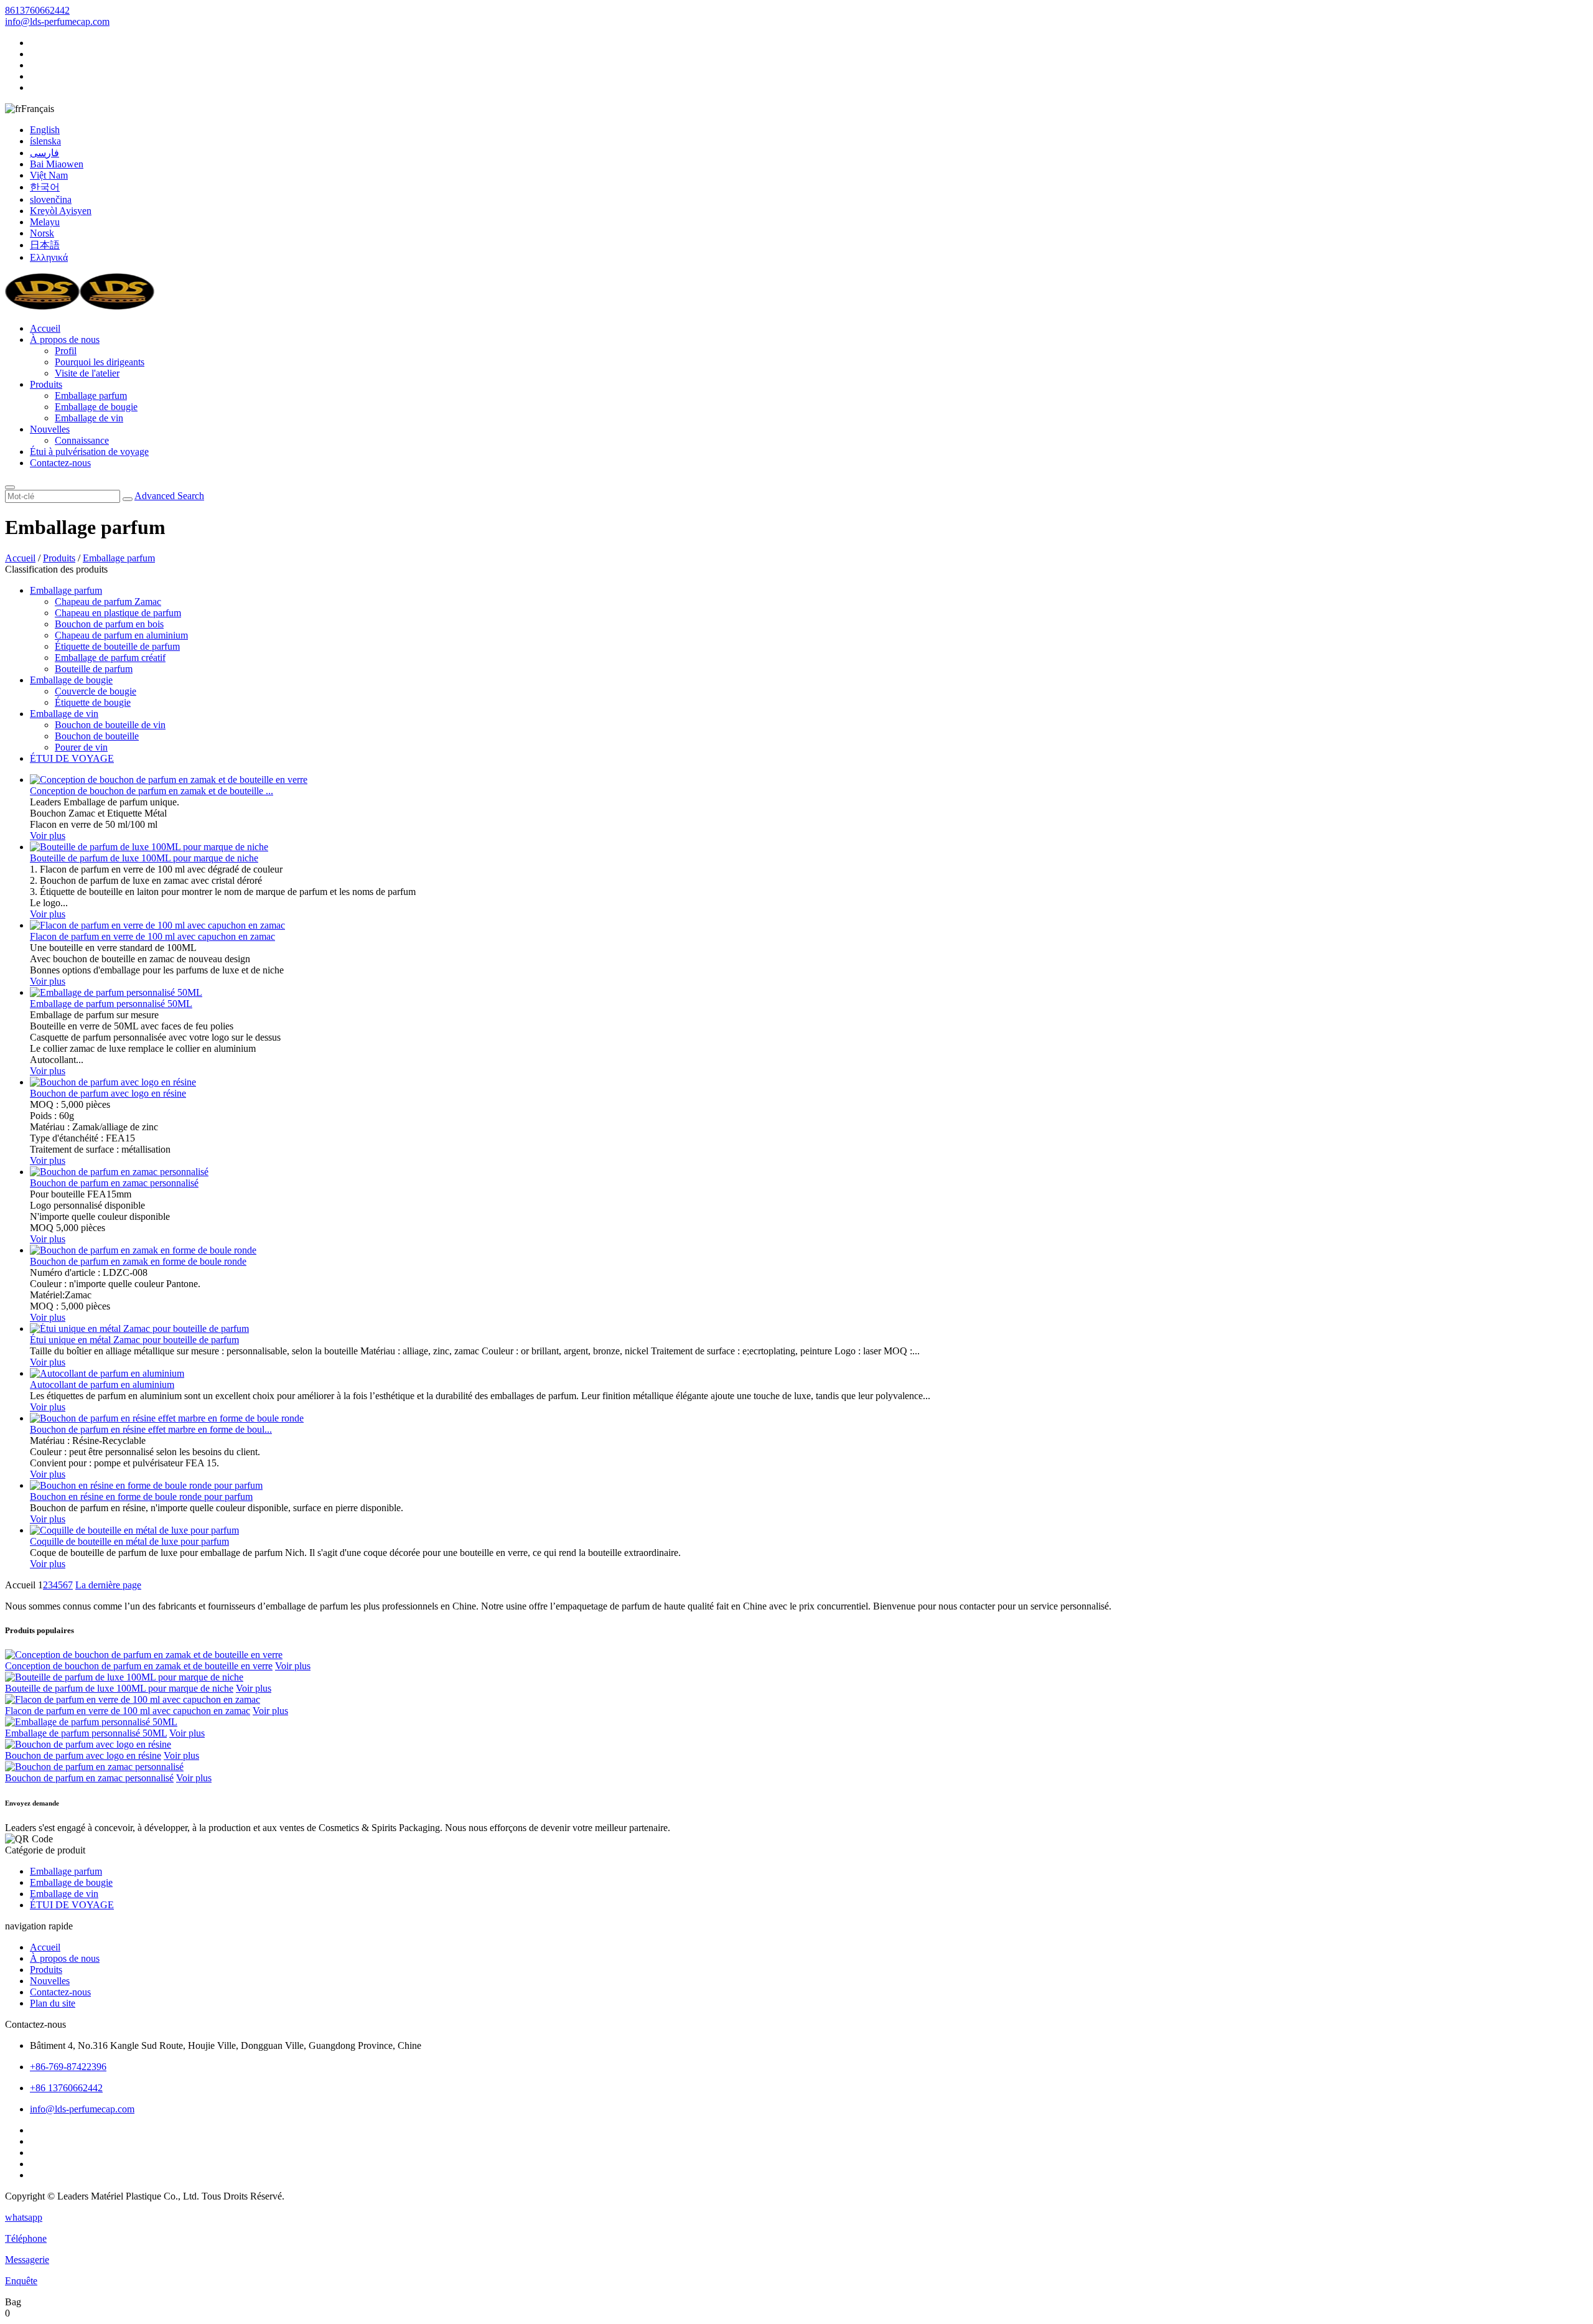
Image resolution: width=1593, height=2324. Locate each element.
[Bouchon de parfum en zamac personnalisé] (119, 1172)
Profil (66, 351)
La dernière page (108, 1585)
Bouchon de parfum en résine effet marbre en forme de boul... (151, 1429)
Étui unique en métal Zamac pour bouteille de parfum (134, 1340)
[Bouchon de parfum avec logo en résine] (113, 1082)
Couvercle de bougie (96, 691)
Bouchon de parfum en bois (109, 624)
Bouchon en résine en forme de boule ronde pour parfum (141, 1497)
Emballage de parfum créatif (110, 658)
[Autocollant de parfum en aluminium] (107, 1373)
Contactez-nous (60, 463)
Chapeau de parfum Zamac (108, 602)
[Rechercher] (10, 487)
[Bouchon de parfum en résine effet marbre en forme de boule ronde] (167, 1418)
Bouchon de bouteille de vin (110, 725)
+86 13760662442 (66, 2088)
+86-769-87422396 (68, 2067)
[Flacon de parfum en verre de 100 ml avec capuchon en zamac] (157, 925)
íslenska (45, 141)
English (45, 130)
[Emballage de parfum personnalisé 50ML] (116, 992)
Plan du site (53, 2003)
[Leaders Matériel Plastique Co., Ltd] (80, 307)
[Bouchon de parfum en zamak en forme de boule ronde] (143, 1250)
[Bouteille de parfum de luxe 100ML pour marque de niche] (149, 847)
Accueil (45, 328)
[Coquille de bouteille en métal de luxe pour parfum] (134, 1530)
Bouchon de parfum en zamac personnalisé (114, 1183)
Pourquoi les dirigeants (100, 362)
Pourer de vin (81, 747)
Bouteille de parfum (94, 669)
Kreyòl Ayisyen (61, 211)
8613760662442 (37, 10)
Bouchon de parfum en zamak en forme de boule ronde (138, 1261)
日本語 (45, 245)
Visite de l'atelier (87, 373)
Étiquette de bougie (93, 702)
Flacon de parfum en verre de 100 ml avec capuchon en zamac (152, 936)
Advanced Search (169, 496)
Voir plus (48, 836)
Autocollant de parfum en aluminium (102, 1385)
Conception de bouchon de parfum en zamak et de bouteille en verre (139, 1666)
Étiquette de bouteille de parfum (117, 646)
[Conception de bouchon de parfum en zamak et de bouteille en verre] (169, 780)
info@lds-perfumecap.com (57, 21)
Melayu (45, 222)
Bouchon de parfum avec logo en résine (108, 1093)
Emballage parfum (91, 396)
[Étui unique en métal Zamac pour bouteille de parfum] (139, 1328)
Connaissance (82, 440)
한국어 (45, 187)
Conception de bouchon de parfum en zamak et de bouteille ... (152, 791)
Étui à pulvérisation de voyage (89, 452)
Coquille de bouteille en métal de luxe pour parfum (129, 1541)
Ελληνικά (49, 257)
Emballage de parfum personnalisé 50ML (111, 1004)
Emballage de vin (89, 418)
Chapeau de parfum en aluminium (121, 635)
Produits (46, 384)
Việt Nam (49, 175)
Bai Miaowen (57, 164)
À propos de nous (65, 340)
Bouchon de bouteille (97, 736)
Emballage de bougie (96, 407)
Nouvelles (50, 429)
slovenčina (51, 199)
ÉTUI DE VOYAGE (72, 758)
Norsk (42, 233)
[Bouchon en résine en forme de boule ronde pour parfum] (146, 1485)
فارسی (44, 153)
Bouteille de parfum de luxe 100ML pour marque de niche (144, 858)
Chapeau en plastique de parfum (118, 613)
